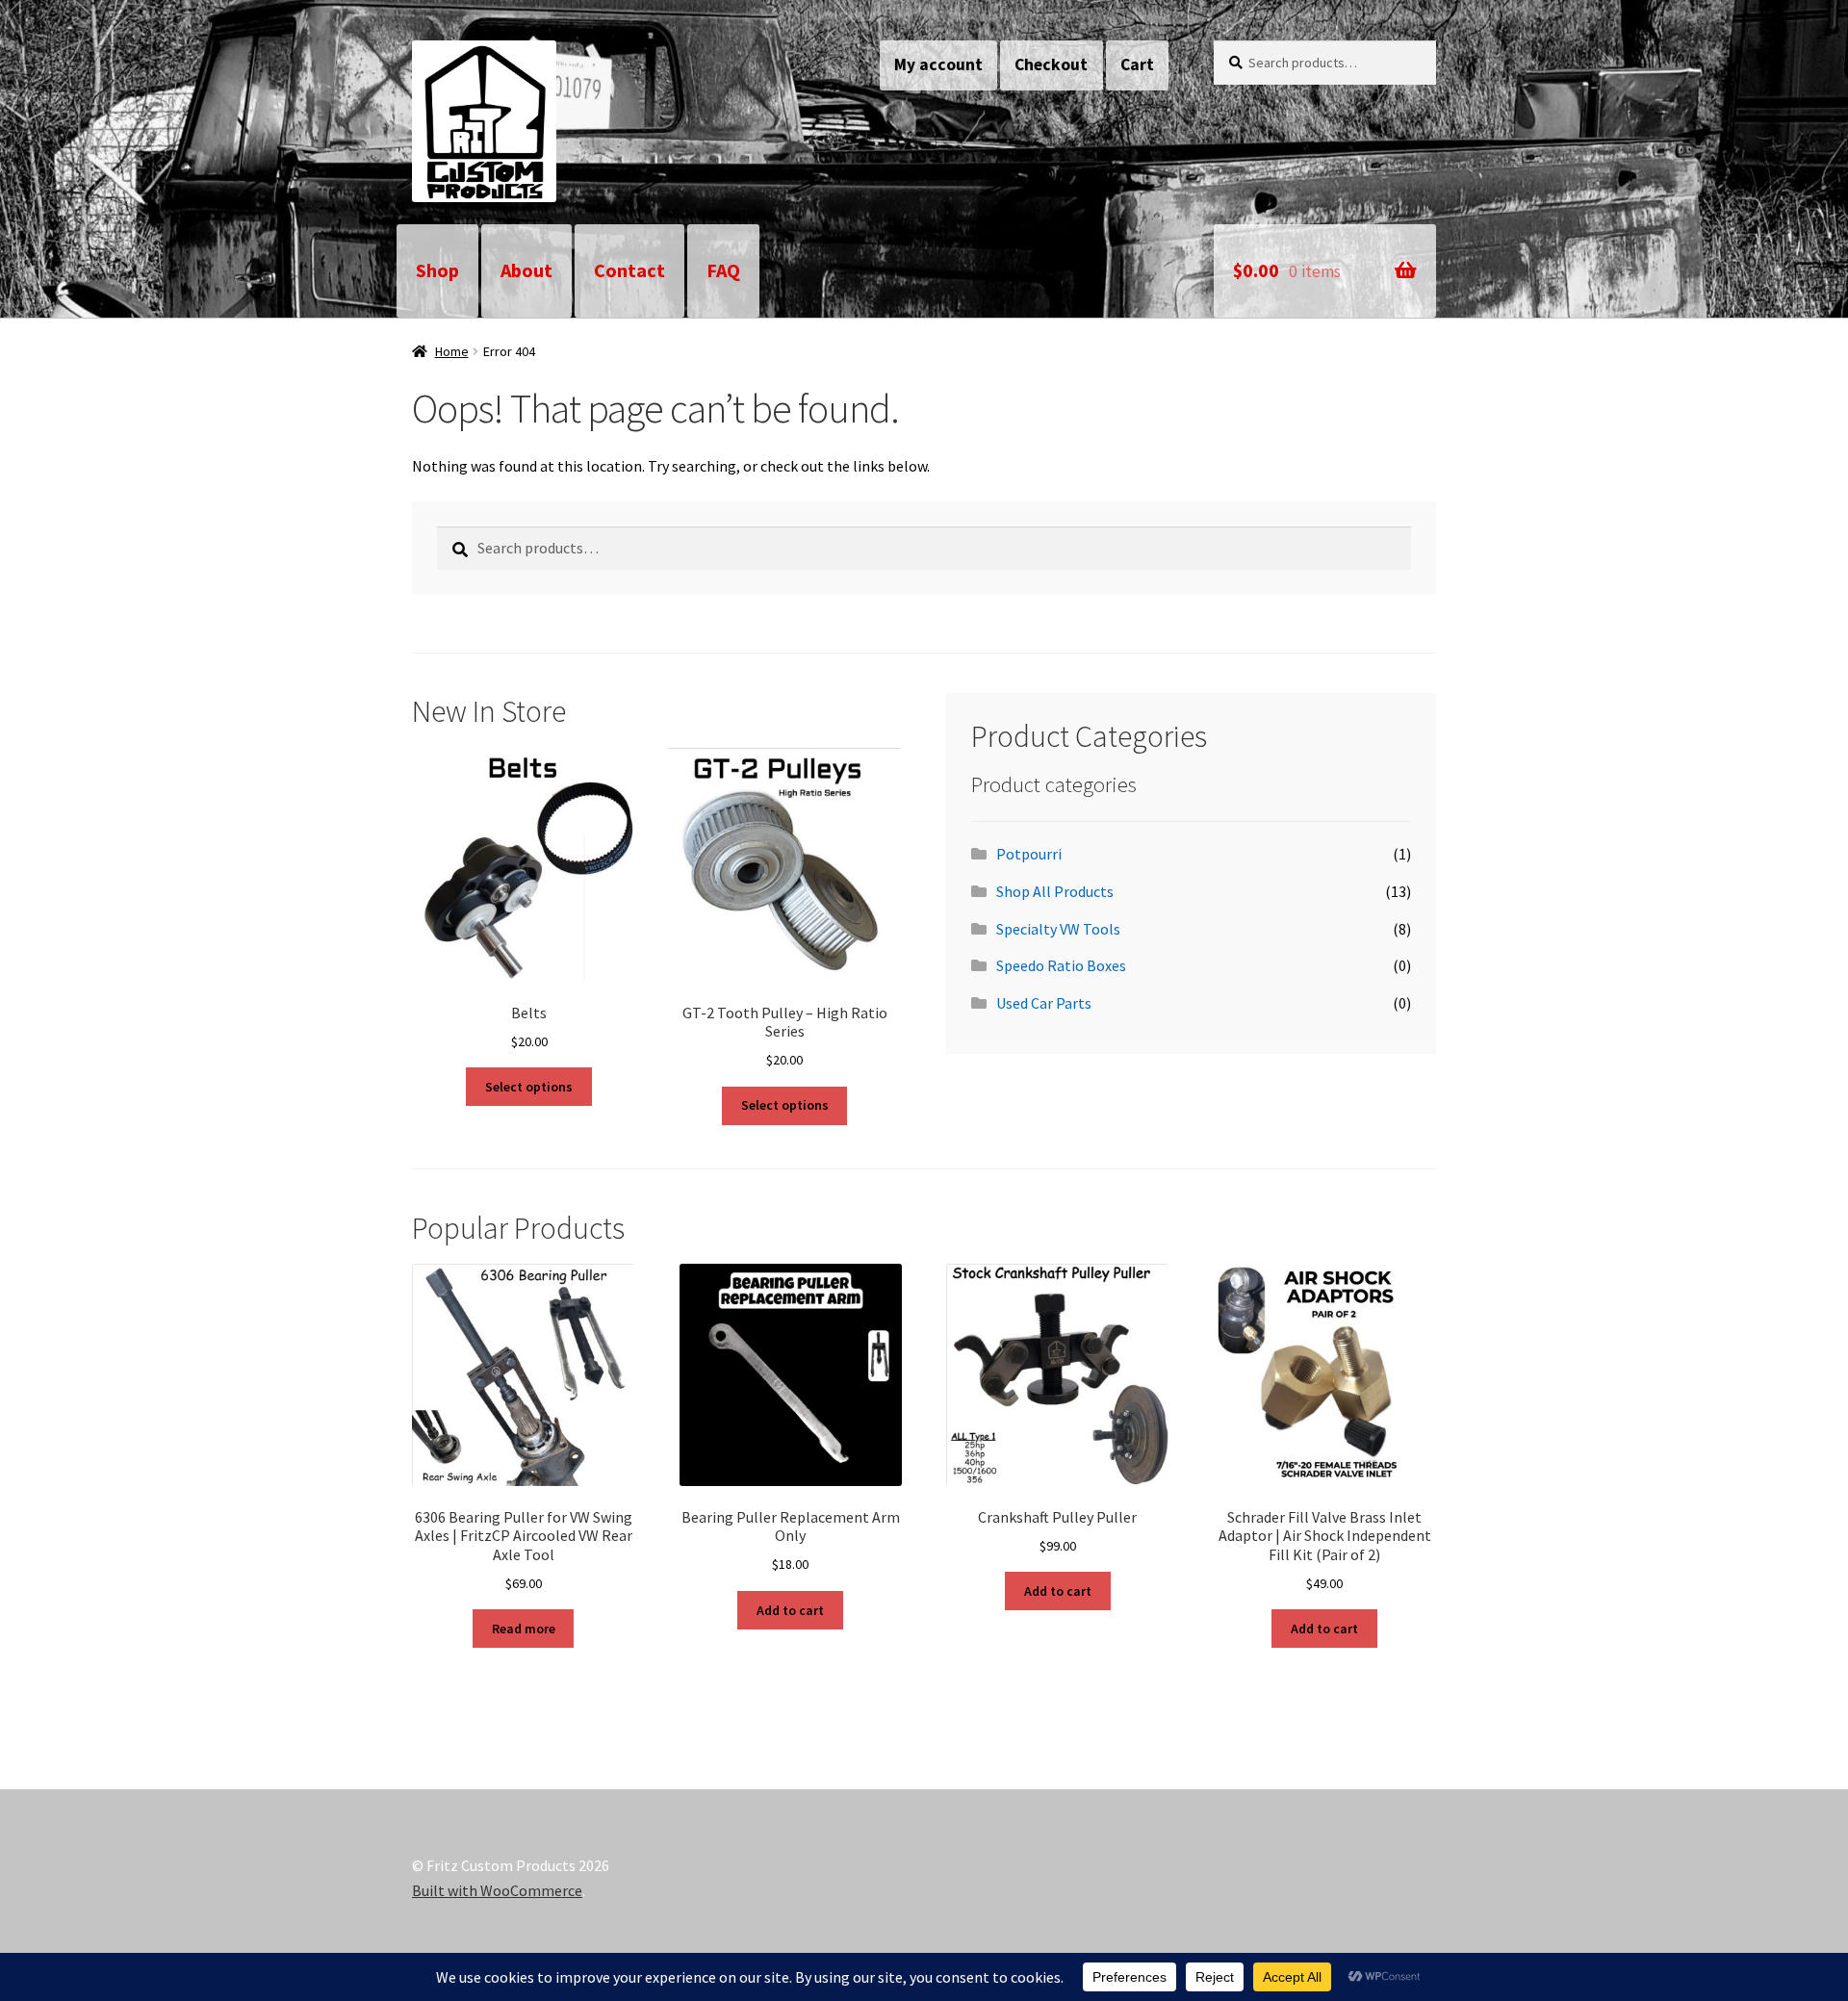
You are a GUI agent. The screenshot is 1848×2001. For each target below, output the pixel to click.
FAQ (723, 270)
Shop (437, 270)
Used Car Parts (1044, 1003)
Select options (529, 1087)
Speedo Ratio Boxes (1061, 965)
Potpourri (1029, 854)
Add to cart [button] (790, 1610)
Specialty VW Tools (1058, 929)
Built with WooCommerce (497, 1890)
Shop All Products (1055, 891)
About (526, 270)
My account (938, 64)
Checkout (1051, 64)
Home (452, 351)
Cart (1137, 64)
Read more (524, 1629)
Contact (629, 270)
